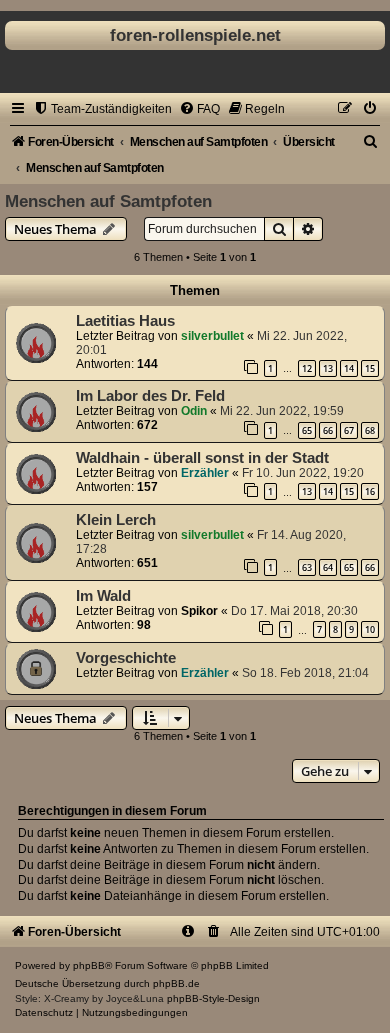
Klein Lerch (116, 520)
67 (349, 430)
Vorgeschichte (126, 658)
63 (307, 567)
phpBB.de (176, 983)
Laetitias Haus (125, 321)
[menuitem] (102, 109)
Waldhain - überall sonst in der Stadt (202, 458)
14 (349, 368)
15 (370, 368)
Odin (194, 411)
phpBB (89, 965)
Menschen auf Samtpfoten (108, 201)
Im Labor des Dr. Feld (150, 396)
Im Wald (103, 596)
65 (307, 430)
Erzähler (205, 473)
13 (328, 368)
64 (328, 567)
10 (370, 629)
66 (328, 430)
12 (307, 368)
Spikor (199, 611)
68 (370, 430)
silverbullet (212, 336)
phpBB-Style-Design (213, 998)
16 (370, 491)
